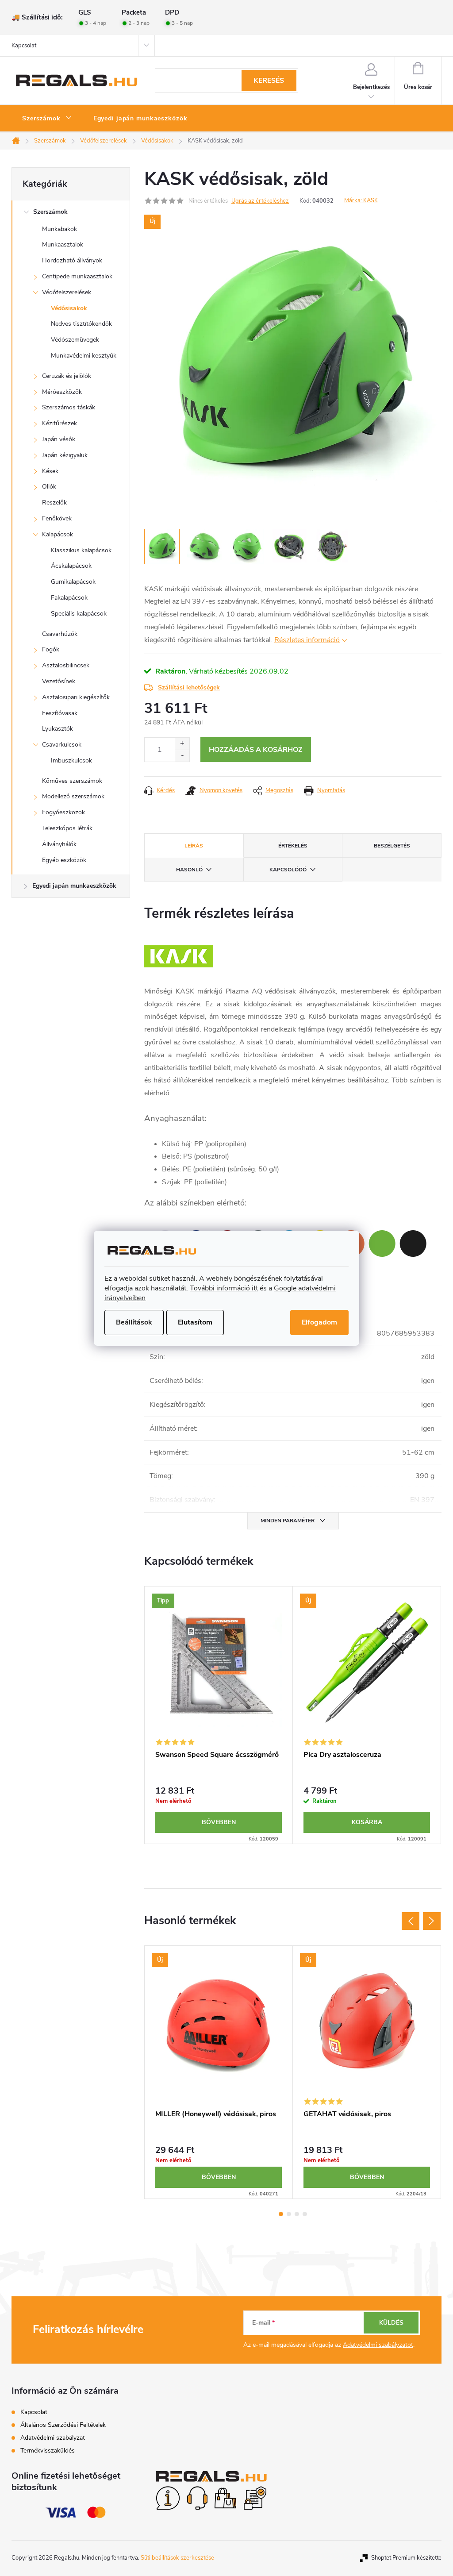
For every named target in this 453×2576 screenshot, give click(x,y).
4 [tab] (305, 2214)
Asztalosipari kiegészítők (76, 697)
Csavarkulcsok (62, 745)
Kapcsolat (24, 46)
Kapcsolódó (288, 870)
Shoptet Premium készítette (406, 2558)
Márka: (361, 200)
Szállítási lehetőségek (189, 687)
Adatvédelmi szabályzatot (378, 2345)
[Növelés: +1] (182, 744)
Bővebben (219, 1822)
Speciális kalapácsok (79, 614)
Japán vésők (59, 439)
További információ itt (224, 1288)
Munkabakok (60, 229)
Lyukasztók (58, 729)
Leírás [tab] (194, 846)
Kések (50, 471)
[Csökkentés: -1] (182, 756)
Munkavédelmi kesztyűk (84, 356)
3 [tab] (297, 2214)
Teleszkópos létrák (67, 828)
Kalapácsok (58, 534)
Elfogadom (319, 1322)
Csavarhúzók (60, 634)
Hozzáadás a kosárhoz (256, 750)
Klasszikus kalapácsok (81, 550)
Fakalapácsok (69, 598)
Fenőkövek (57, 518)
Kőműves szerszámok (72, 781)
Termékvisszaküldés (48, 2451)
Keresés (269, 81)
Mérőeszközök (62, 392)
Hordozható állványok (72, 260)
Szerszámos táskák (69, 407)
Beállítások (134, 1322)
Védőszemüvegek (75, 340)
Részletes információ (307, 640)
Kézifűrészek (60, 423)
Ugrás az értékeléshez (260, 201)
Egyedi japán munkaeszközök (74, 886)
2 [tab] (289, 2214)
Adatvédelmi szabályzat (53, 2438)
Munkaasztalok (63, 245)
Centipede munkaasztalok (77, 276)
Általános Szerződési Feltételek (63, 2425)
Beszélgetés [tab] (392, 846)
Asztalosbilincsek (66, 665)
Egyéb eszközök (64, 860)
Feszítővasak (60, 713)
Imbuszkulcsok (71, 760)
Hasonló (189, 870)
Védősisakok (69, 308)
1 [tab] (281, 2214)
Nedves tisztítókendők (81, 324)
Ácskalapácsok (71, 566)
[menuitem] (47, 119)
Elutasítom (195, 1322)
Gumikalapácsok (73, 582)
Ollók (49, 487)
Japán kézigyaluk (65, 455)
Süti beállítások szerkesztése (177, 2558)
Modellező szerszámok (73, 796)
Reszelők (54, 502)
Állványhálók (59, 844)
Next (432, 1921)
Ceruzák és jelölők (67, 376)
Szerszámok (50, 212)
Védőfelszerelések (67, 292)
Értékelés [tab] (293, 846)
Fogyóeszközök (63, 812)
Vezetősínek (59, 681)
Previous (411, 1921)
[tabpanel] (219, 1715)
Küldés (391, 2323)
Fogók (51, 649)
